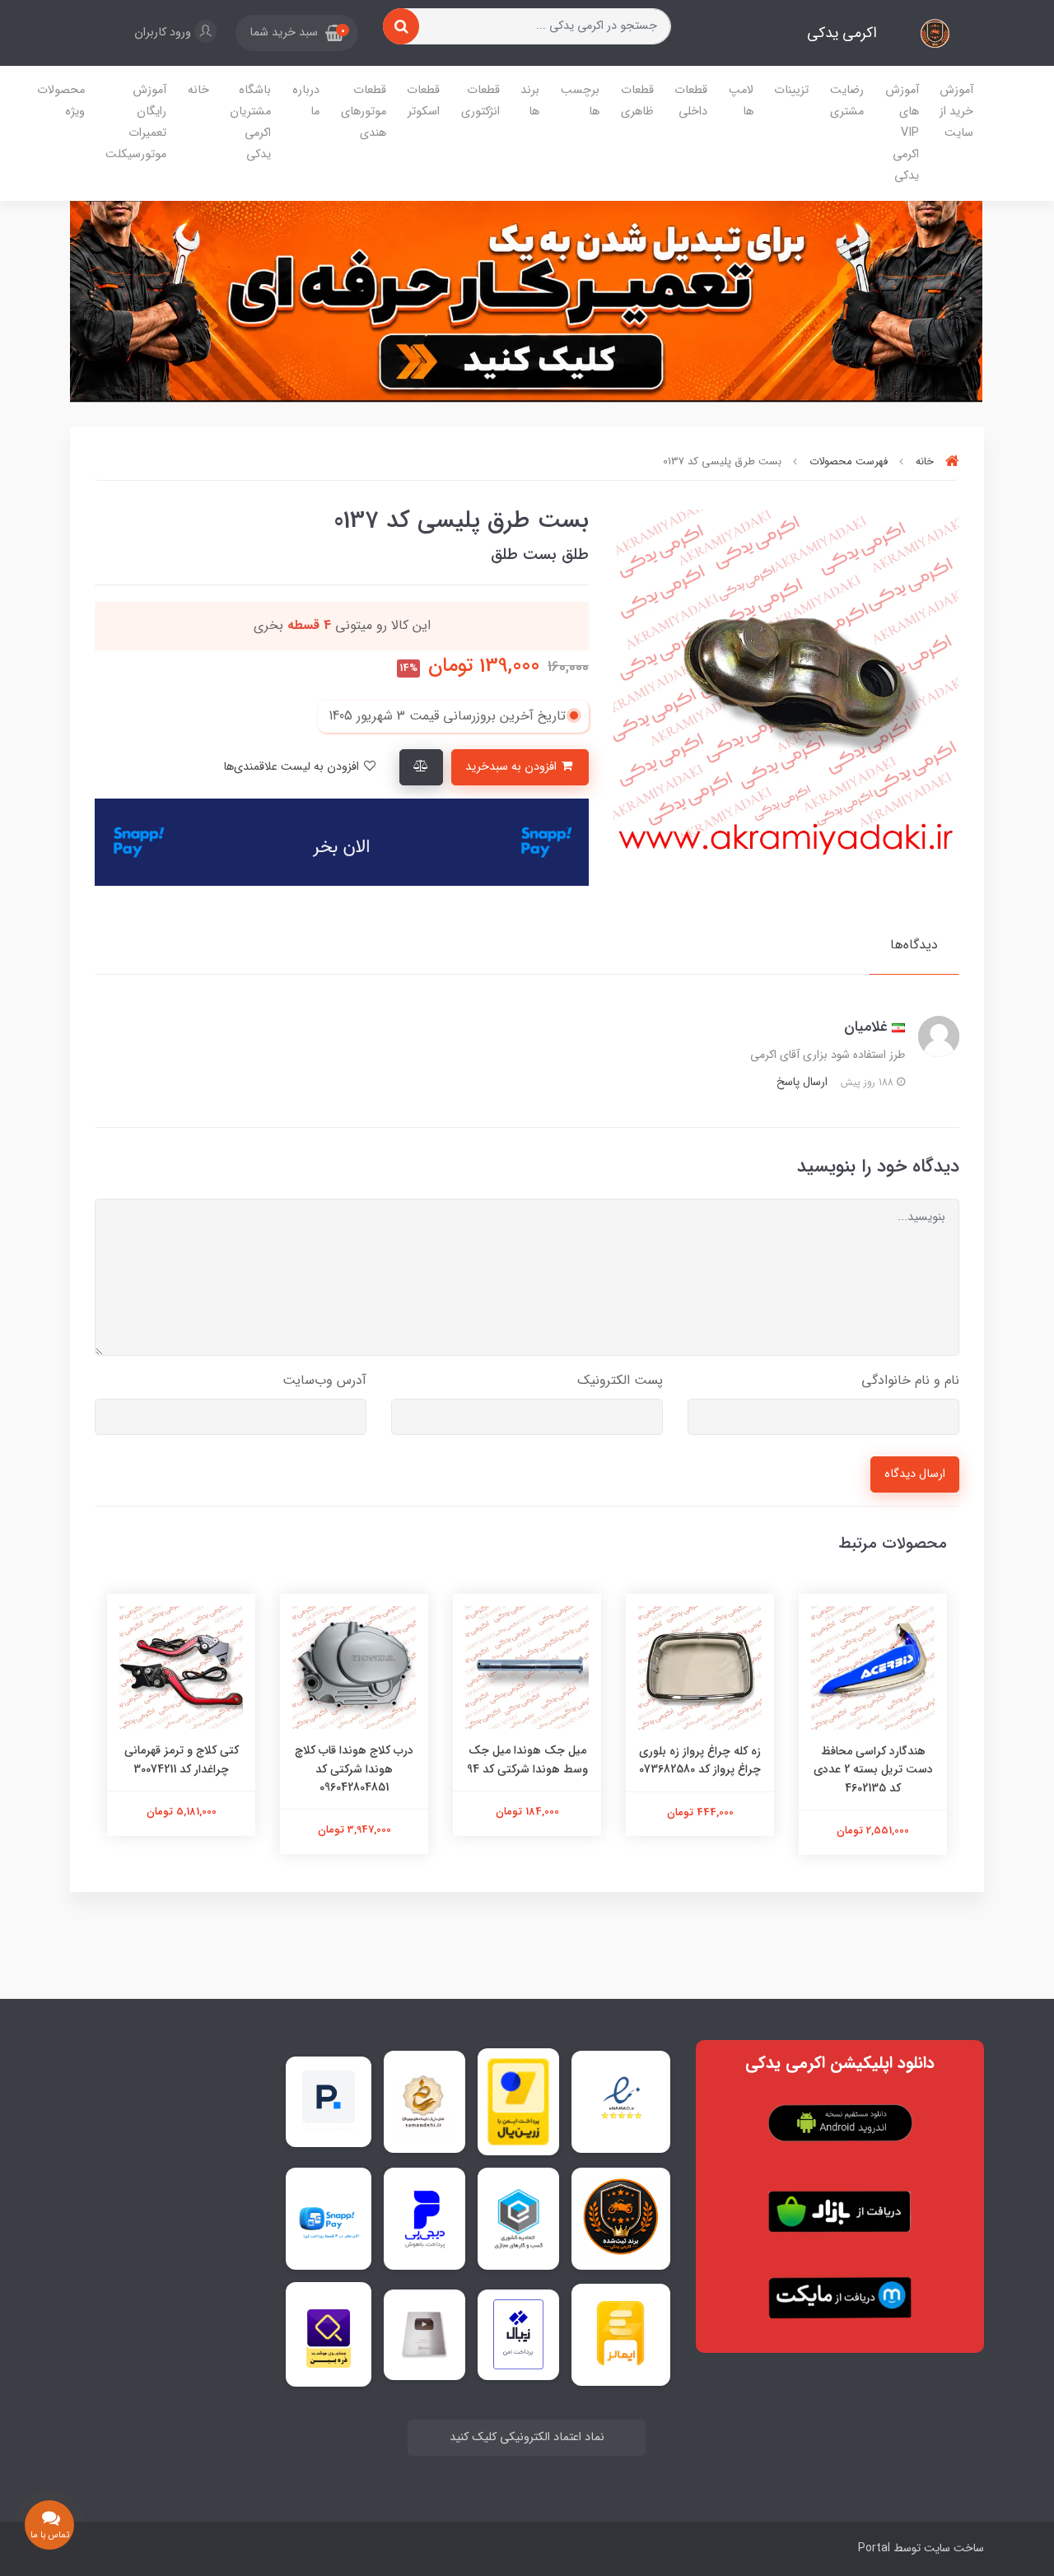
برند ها (530, 101)
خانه (198, 90)
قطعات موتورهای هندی (364, 112)
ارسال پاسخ (802, 1082)
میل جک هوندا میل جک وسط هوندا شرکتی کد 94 (527, 1759)
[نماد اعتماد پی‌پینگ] (329, 2101)
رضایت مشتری (847, 101)
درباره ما (306, 101)
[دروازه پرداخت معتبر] (518, 2102)
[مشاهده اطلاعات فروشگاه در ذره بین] (329, 2334)
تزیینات (791, 90)
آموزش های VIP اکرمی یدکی (902, 133)
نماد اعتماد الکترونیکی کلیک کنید (527, 2437)
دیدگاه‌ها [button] (914, 945)
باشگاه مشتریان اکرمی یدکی (250, 122)
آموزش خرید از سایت (956, 112)
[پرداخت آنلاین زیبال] (518, 2334)
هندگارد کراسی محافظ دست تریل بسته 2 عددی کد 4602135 (873, 1770)
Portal (874, 2548)
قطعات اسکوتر (423, 101)
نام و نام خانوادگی (910, 1380)
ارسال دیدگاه (915, 1474)
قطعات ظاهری (637, 101)
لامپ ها (741, 101)
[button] (297, 33)
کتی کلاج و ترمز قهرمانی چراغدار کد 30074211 (182, 1759)
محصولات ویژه (61, 101)
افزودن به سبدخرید (513, 767)
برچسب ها (580, 101)
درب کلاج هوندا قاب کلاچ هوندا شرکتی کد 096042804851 (354, 1769)
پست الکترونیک (620, 1380)
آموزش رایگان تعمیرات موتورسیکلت (136, 122)
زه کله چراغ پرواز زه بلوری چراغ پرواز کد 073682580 (700, 1760)
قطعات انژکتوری (480, 101)
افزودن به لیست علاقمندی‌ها (293, 767)
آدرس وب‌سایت (324, 1380)
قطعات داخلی (691, 101)
